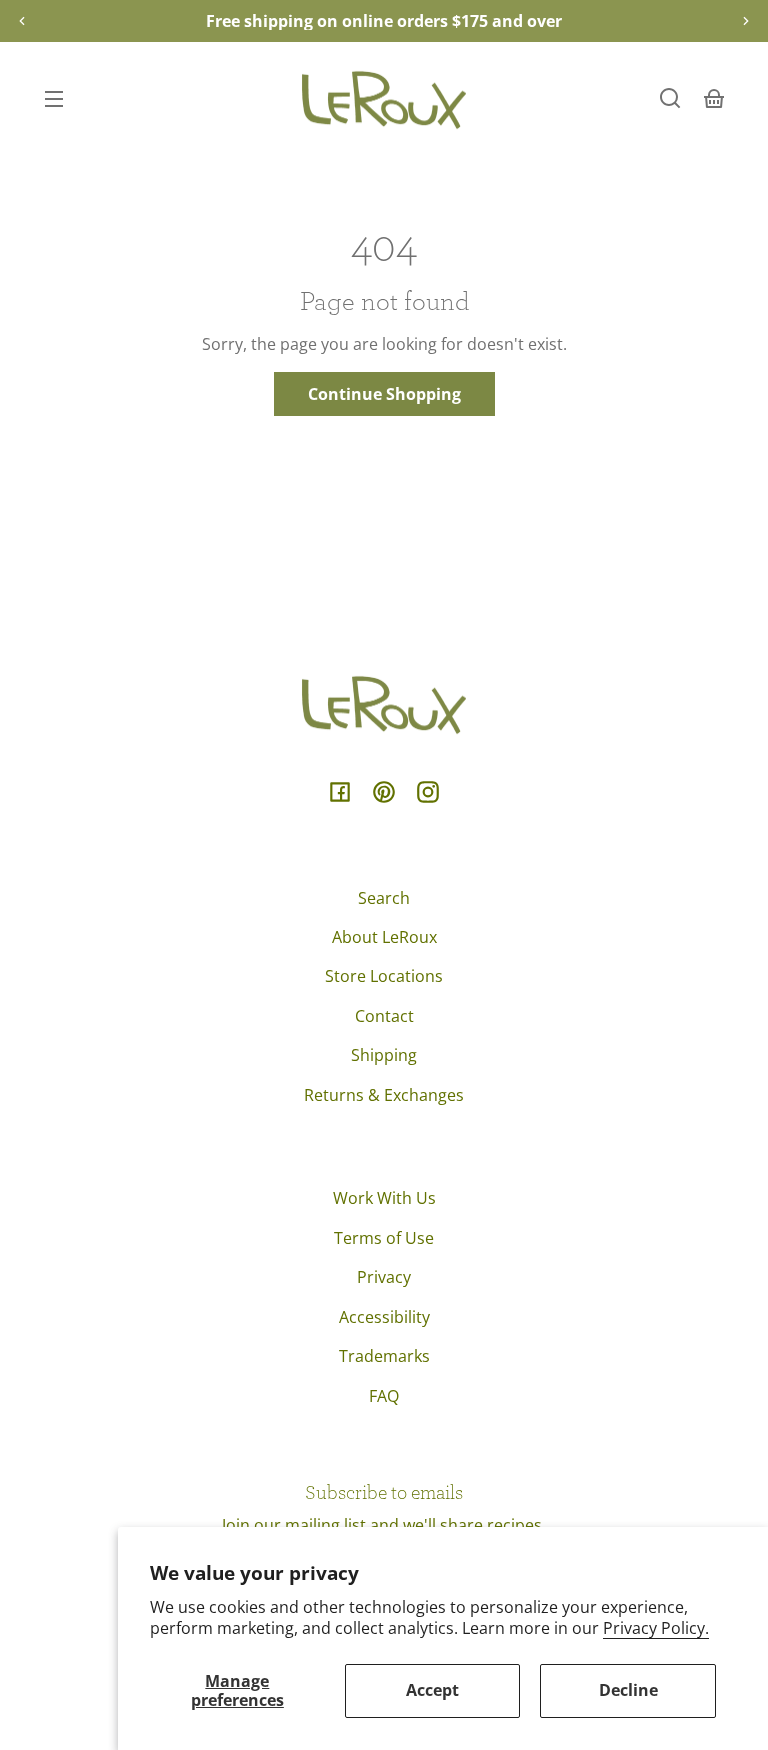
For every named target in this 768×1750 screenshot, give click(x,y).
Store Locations (384, 976)
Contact (384, 1016)
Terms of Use (384, 1238)
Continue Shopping (384, 394)
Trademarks (384, 1356)
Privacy (384, 1277)
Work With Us (384, 1198)
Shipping (384, 1055)
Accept (432, 1690)
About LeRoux (384, 937)
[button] (670, 98)
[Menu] (54, 98)
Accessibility (384, 1317)
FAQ (384, 1396)
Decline (628, 1690)
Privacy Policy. (656, 1628)
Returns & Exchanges (384, 1095)
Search (384, 898)
